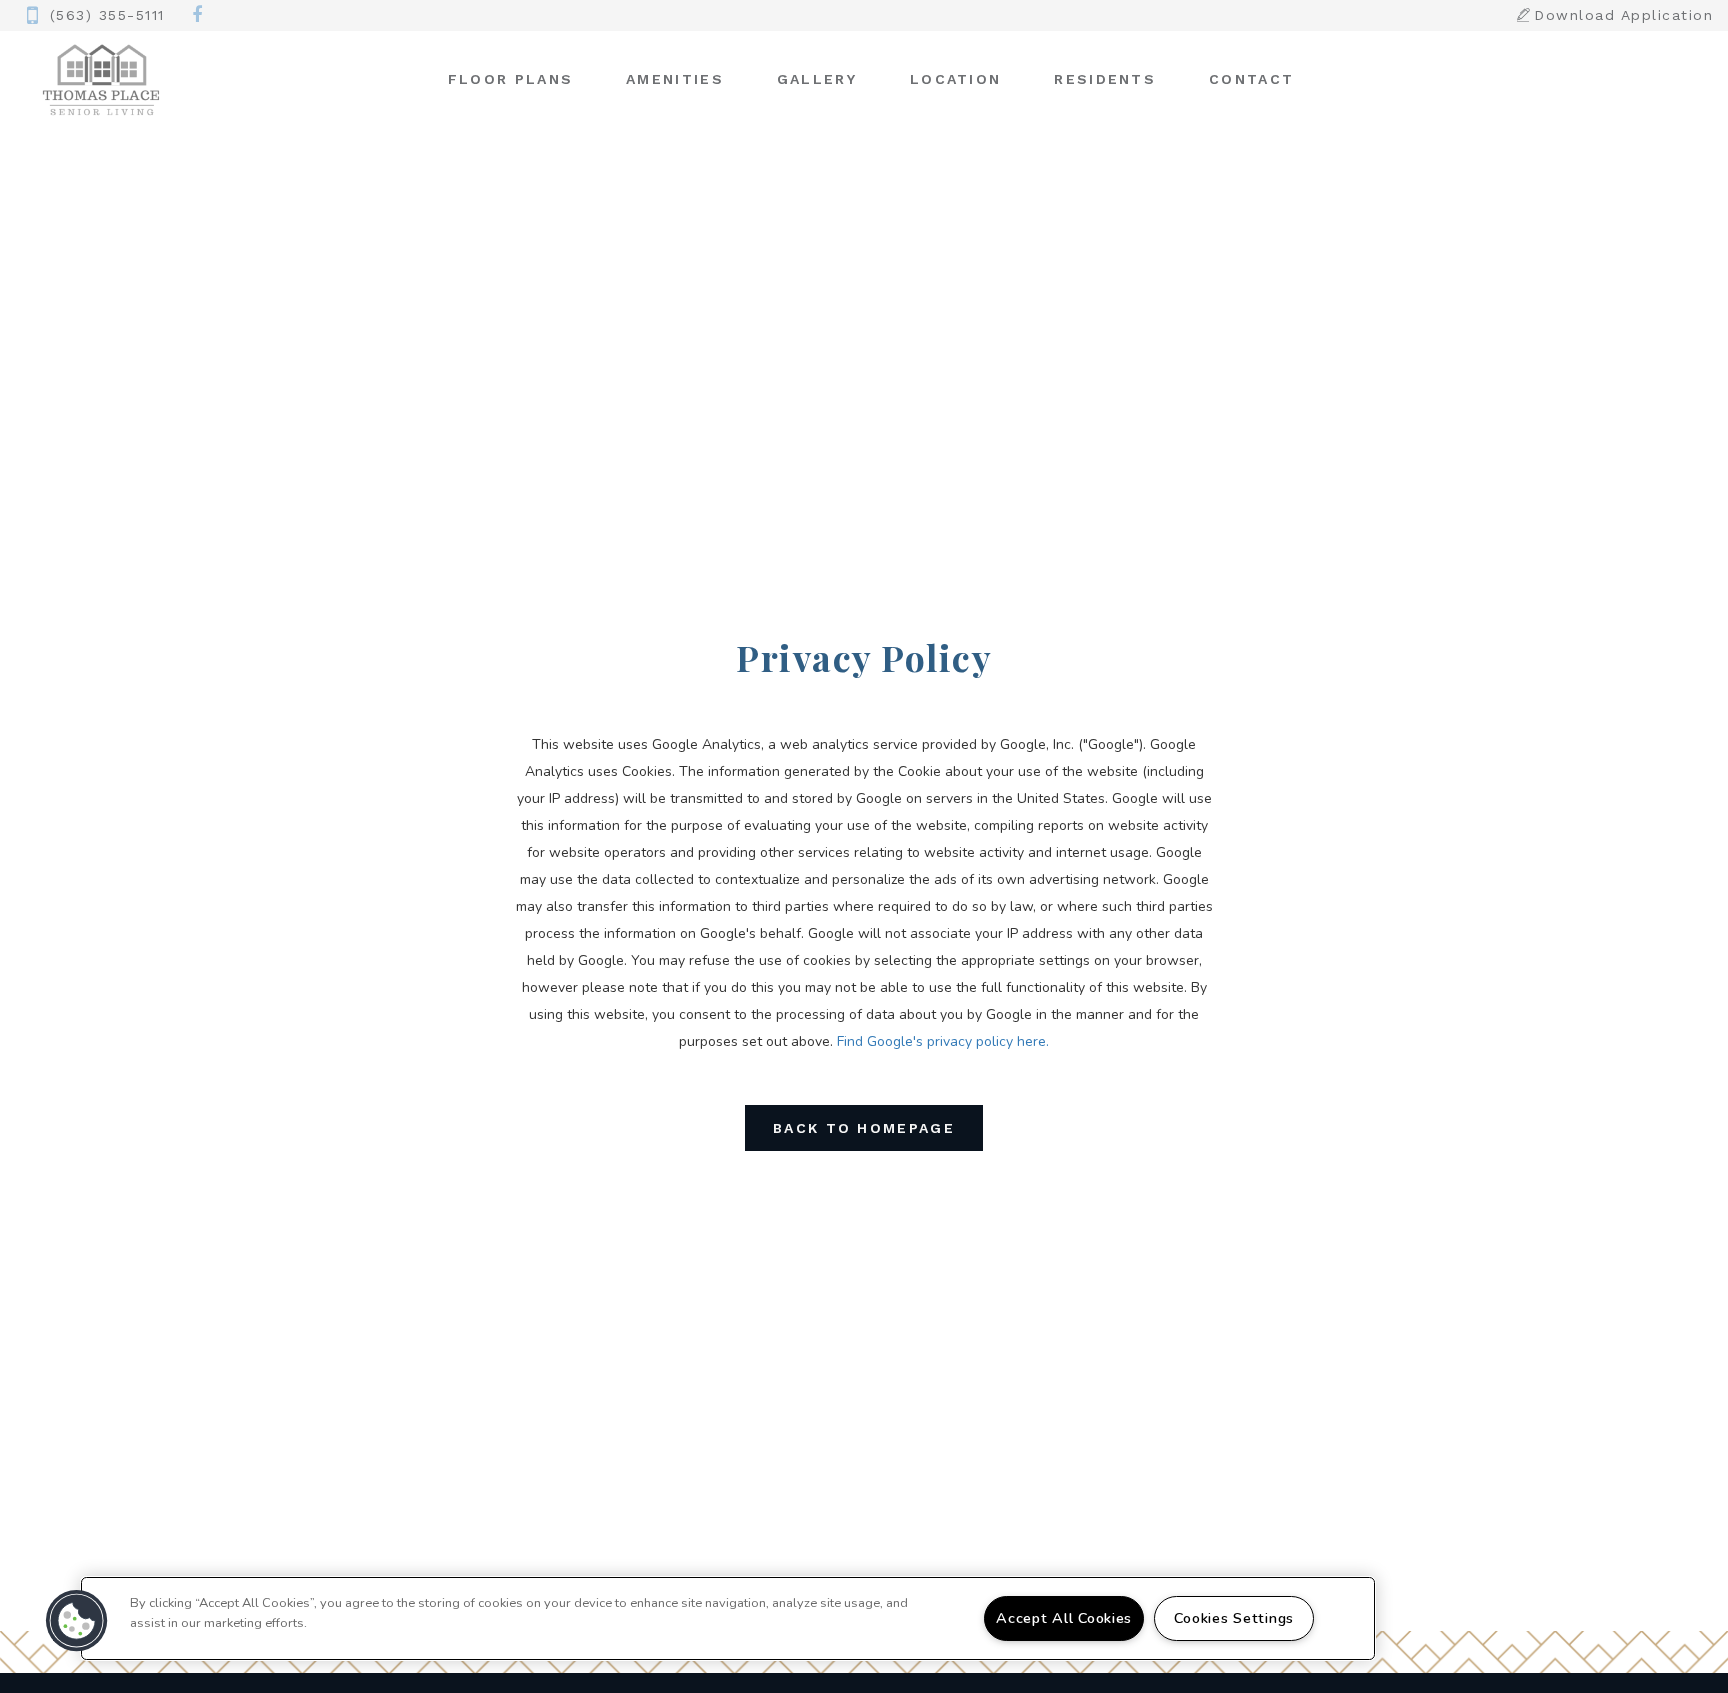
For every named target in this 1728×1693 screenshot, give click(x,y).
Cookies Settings (1234, 1618)
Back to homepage (864, 1128)
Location (955, 79)
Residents (1105, 79)
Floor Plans (510, 79)
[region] (728, 1618)
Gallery (817, 79)
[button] (198, 16)
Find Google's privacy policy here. (943, 1041)
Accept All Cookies (1064, 1618)
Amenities (675, 79)
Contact (1251, 79)
